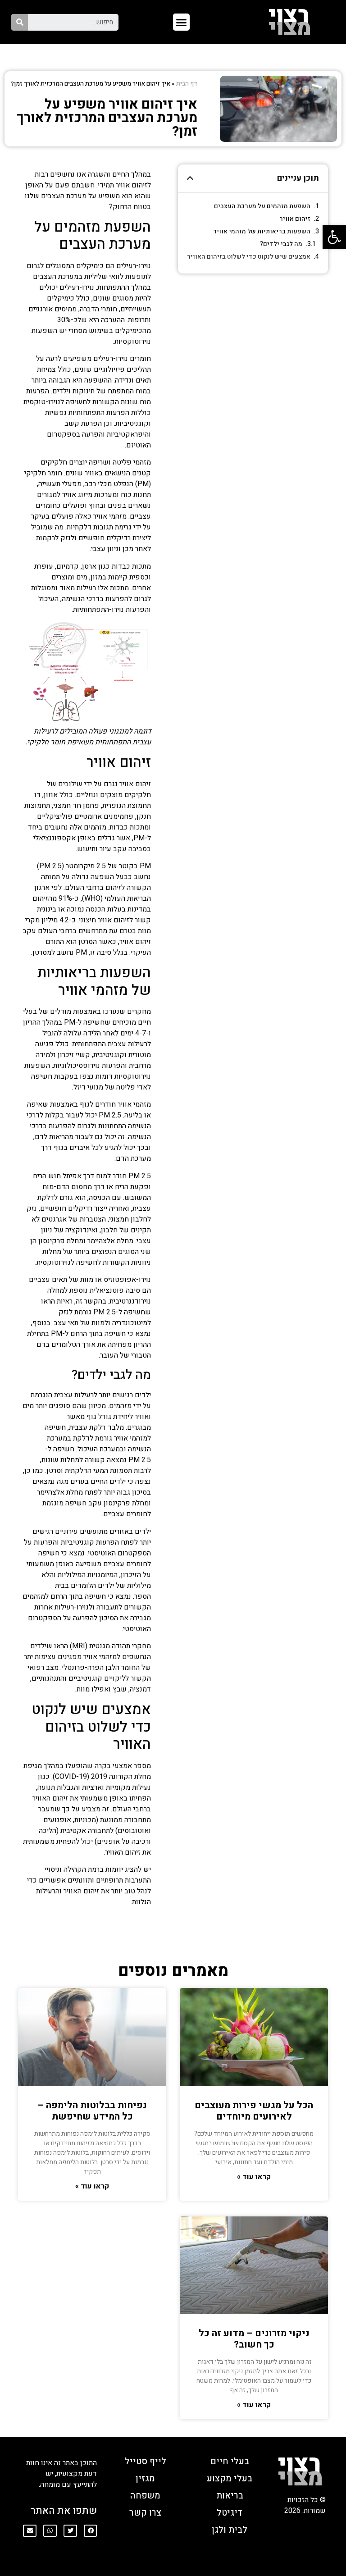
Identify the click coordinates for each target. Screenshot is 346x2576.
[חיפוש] (20, 22)
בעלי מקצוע (230, 2478)
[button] (182, 22)
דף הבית (187, 84)
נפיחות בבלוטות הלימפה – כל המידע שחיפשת (92, 2111)
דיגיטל (230, 2513)
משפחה (145, 2496)
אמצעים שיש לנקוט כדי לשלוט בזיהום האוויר (249, 257)
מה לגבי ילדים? (281, 244)
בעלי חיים (230, 2461)
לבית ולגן (230, 2530)
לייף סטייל (146, 2461)
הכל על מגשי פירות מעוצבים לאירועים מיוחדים (254, 2111)
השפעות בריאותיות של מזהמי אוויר (262, 231)
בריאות (230, 2496)
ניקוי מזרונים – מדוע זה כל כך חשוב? (254, 2339)
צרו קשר (145, 2513)
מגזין (145, 2478)
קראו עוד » (254, 2177)
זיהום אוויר (295, 219)
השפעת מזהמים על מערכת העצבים (262, 206)
